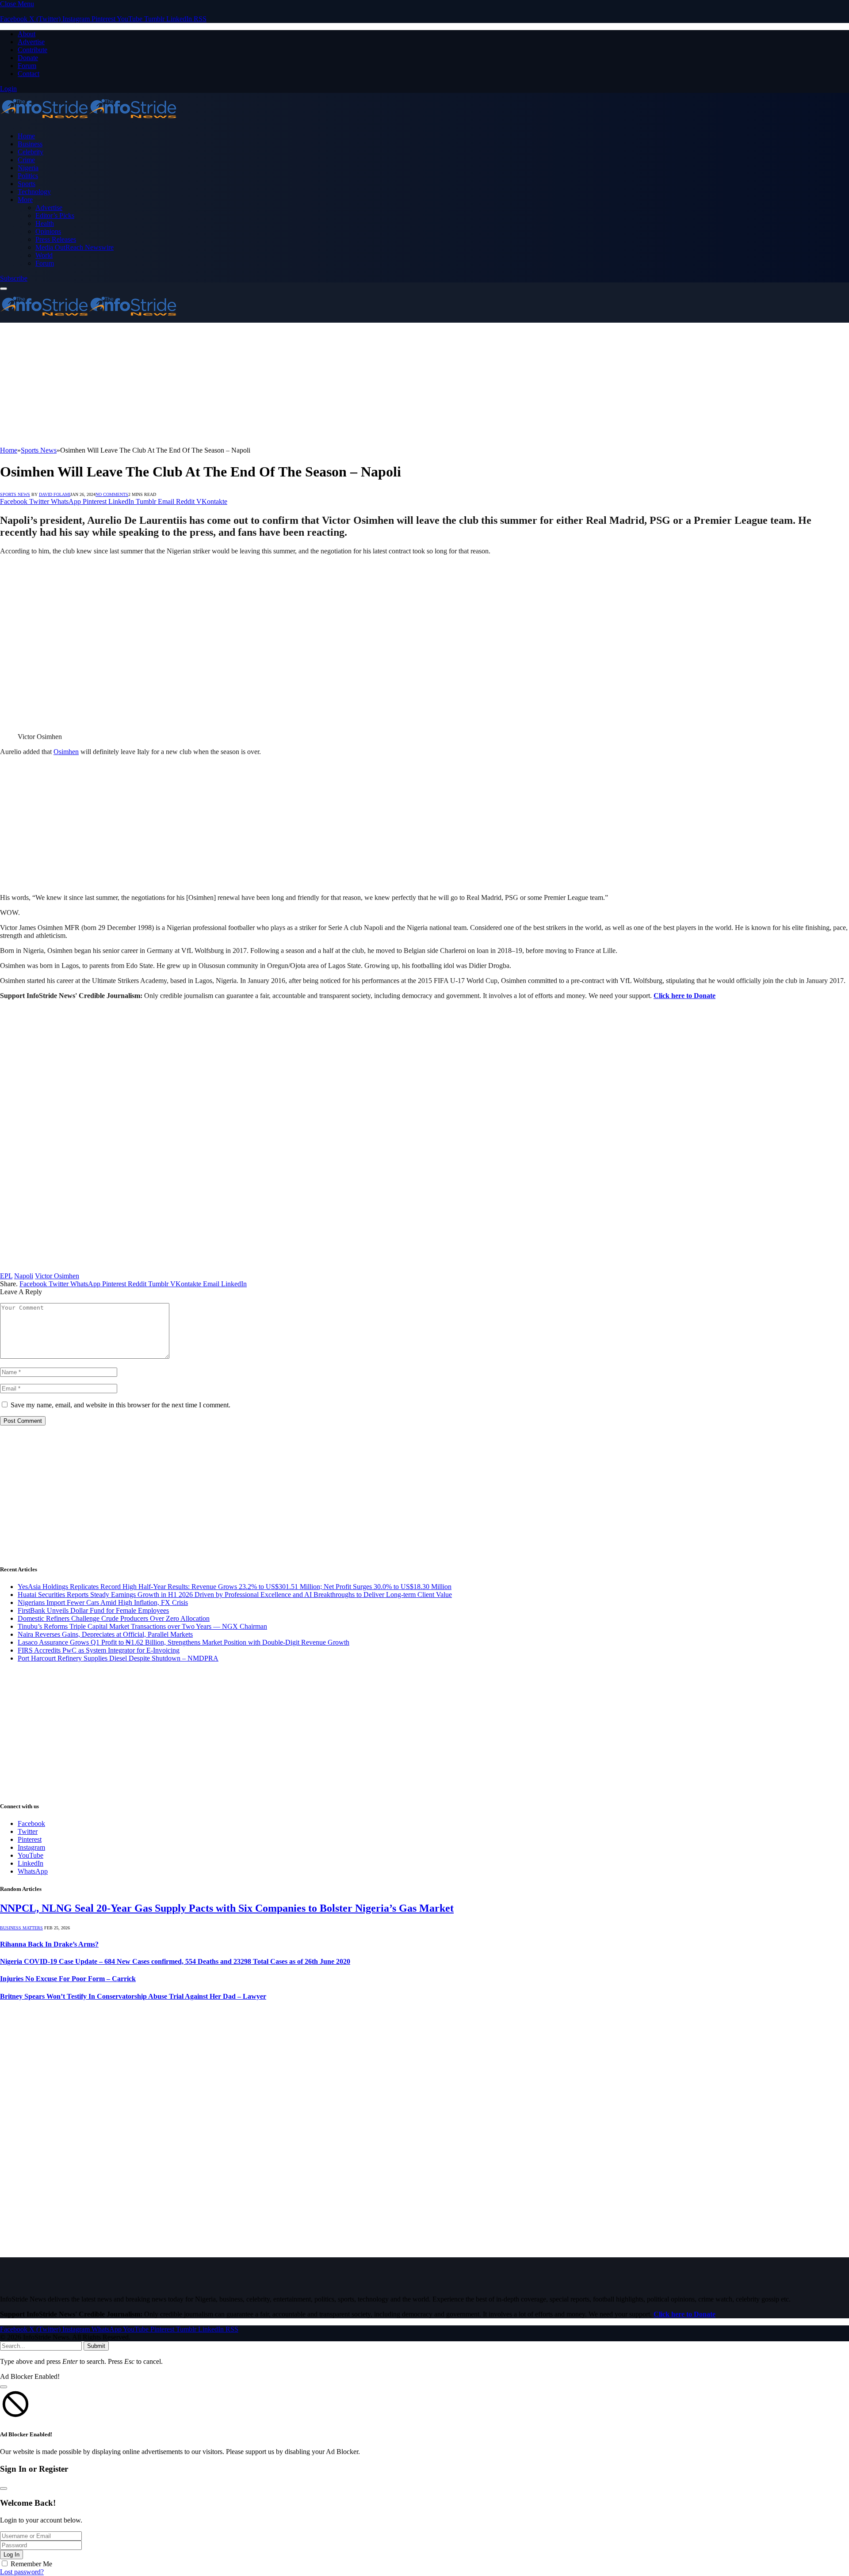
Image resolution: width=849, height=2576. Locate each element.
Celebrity (31, 152)
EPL (6, 1276)
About (27, 34)
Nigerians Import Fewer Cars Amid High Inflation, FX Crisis (103, 1602)
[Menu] (4, 289)
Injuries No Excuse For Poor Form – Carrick (68, 1979)
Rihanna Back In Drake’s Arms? (49, 1944)
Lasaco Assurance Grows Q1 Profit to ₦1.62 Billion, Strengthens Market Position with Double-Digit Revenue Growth (184, 1642)
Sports (27, 184)
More (25, 200)
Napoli (24, 1276)
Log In (11, 2555)
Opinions (48, 231)
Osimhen (66, 752)
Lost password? (22, 2572)
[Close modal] (4, 2387)
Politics (28, 176)
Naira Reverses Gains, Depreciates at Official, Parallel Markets (105, 1634)
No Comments (112, 494)
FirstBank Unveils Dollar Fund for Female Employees (93, 1610)
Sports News (15, 494)
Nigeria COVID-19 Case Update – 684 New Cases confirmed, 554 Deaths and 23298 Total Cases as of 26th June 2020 (175, 1961)
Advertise (31, 42)
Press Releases (56, 239)
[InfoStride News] (88, 121)
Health (45, 223)
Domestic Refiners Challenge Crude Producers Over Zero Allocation (114, 1618)
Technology (34, 192)
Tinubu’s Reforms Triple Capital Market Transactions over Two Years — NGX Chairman (142, 1626)
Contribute (33, 50)
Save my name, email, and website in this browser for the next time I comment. (120, 1405)
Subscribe (14, 278)
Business (30, 144)
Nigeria (28, 168)
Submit (96, 2346)
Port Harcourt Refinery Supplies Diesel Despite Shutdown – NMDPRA (118, 1658)
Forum (27, 66)
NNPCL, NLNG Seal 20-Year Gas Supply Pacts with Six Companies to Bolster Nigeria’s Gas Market (227, 1908)
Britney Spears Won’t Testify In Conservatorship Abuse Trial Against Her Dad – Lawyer (133, 1996)
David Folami (55, 494)
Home (26, 136)
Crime (26, 160)
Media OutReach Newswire (75, 247)
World (44, 255)
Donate (28, 58)
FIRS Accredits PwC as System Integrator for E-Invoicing (99, 1650)
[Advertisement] (265, 385)
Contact (29, 74)
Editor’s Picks (55, 215)
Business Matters (21, 1928)
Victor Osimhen (57, 1276)
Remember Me (31, 2564)
